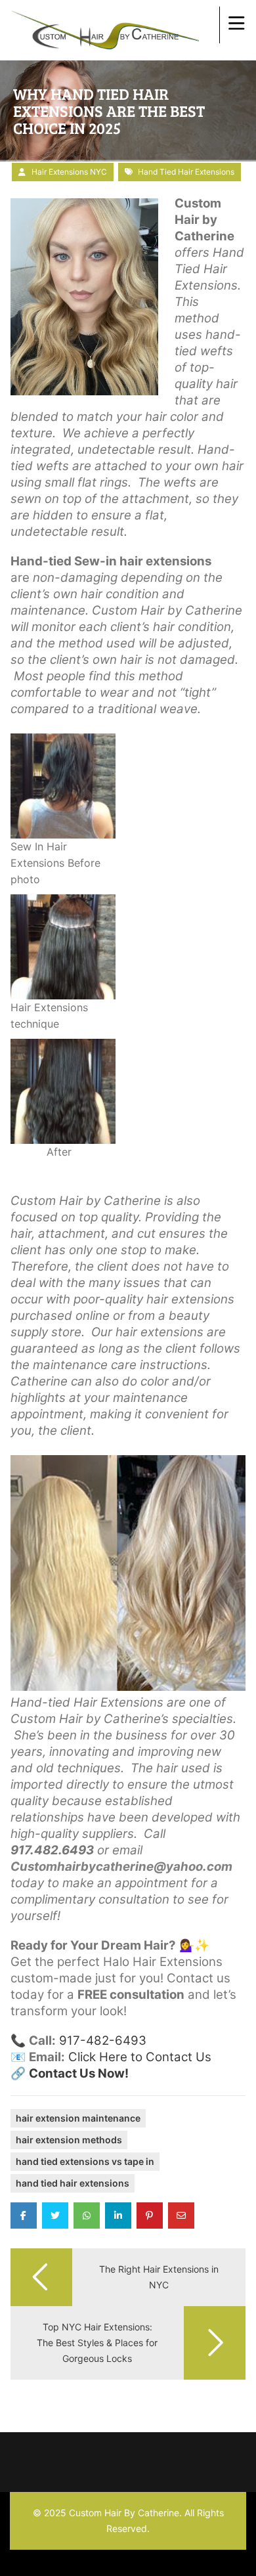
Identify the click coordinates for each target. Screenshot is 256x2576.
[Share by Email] (181, 2216)
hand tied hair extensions (186, 172)
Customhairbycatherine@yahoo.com (121, 1867)
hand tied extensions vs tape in (85, 2161)
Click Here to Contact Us (140, 2057)
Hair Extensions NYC (69, 172)
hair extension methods (69, 2140)
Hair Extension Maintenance (78, 2118)
